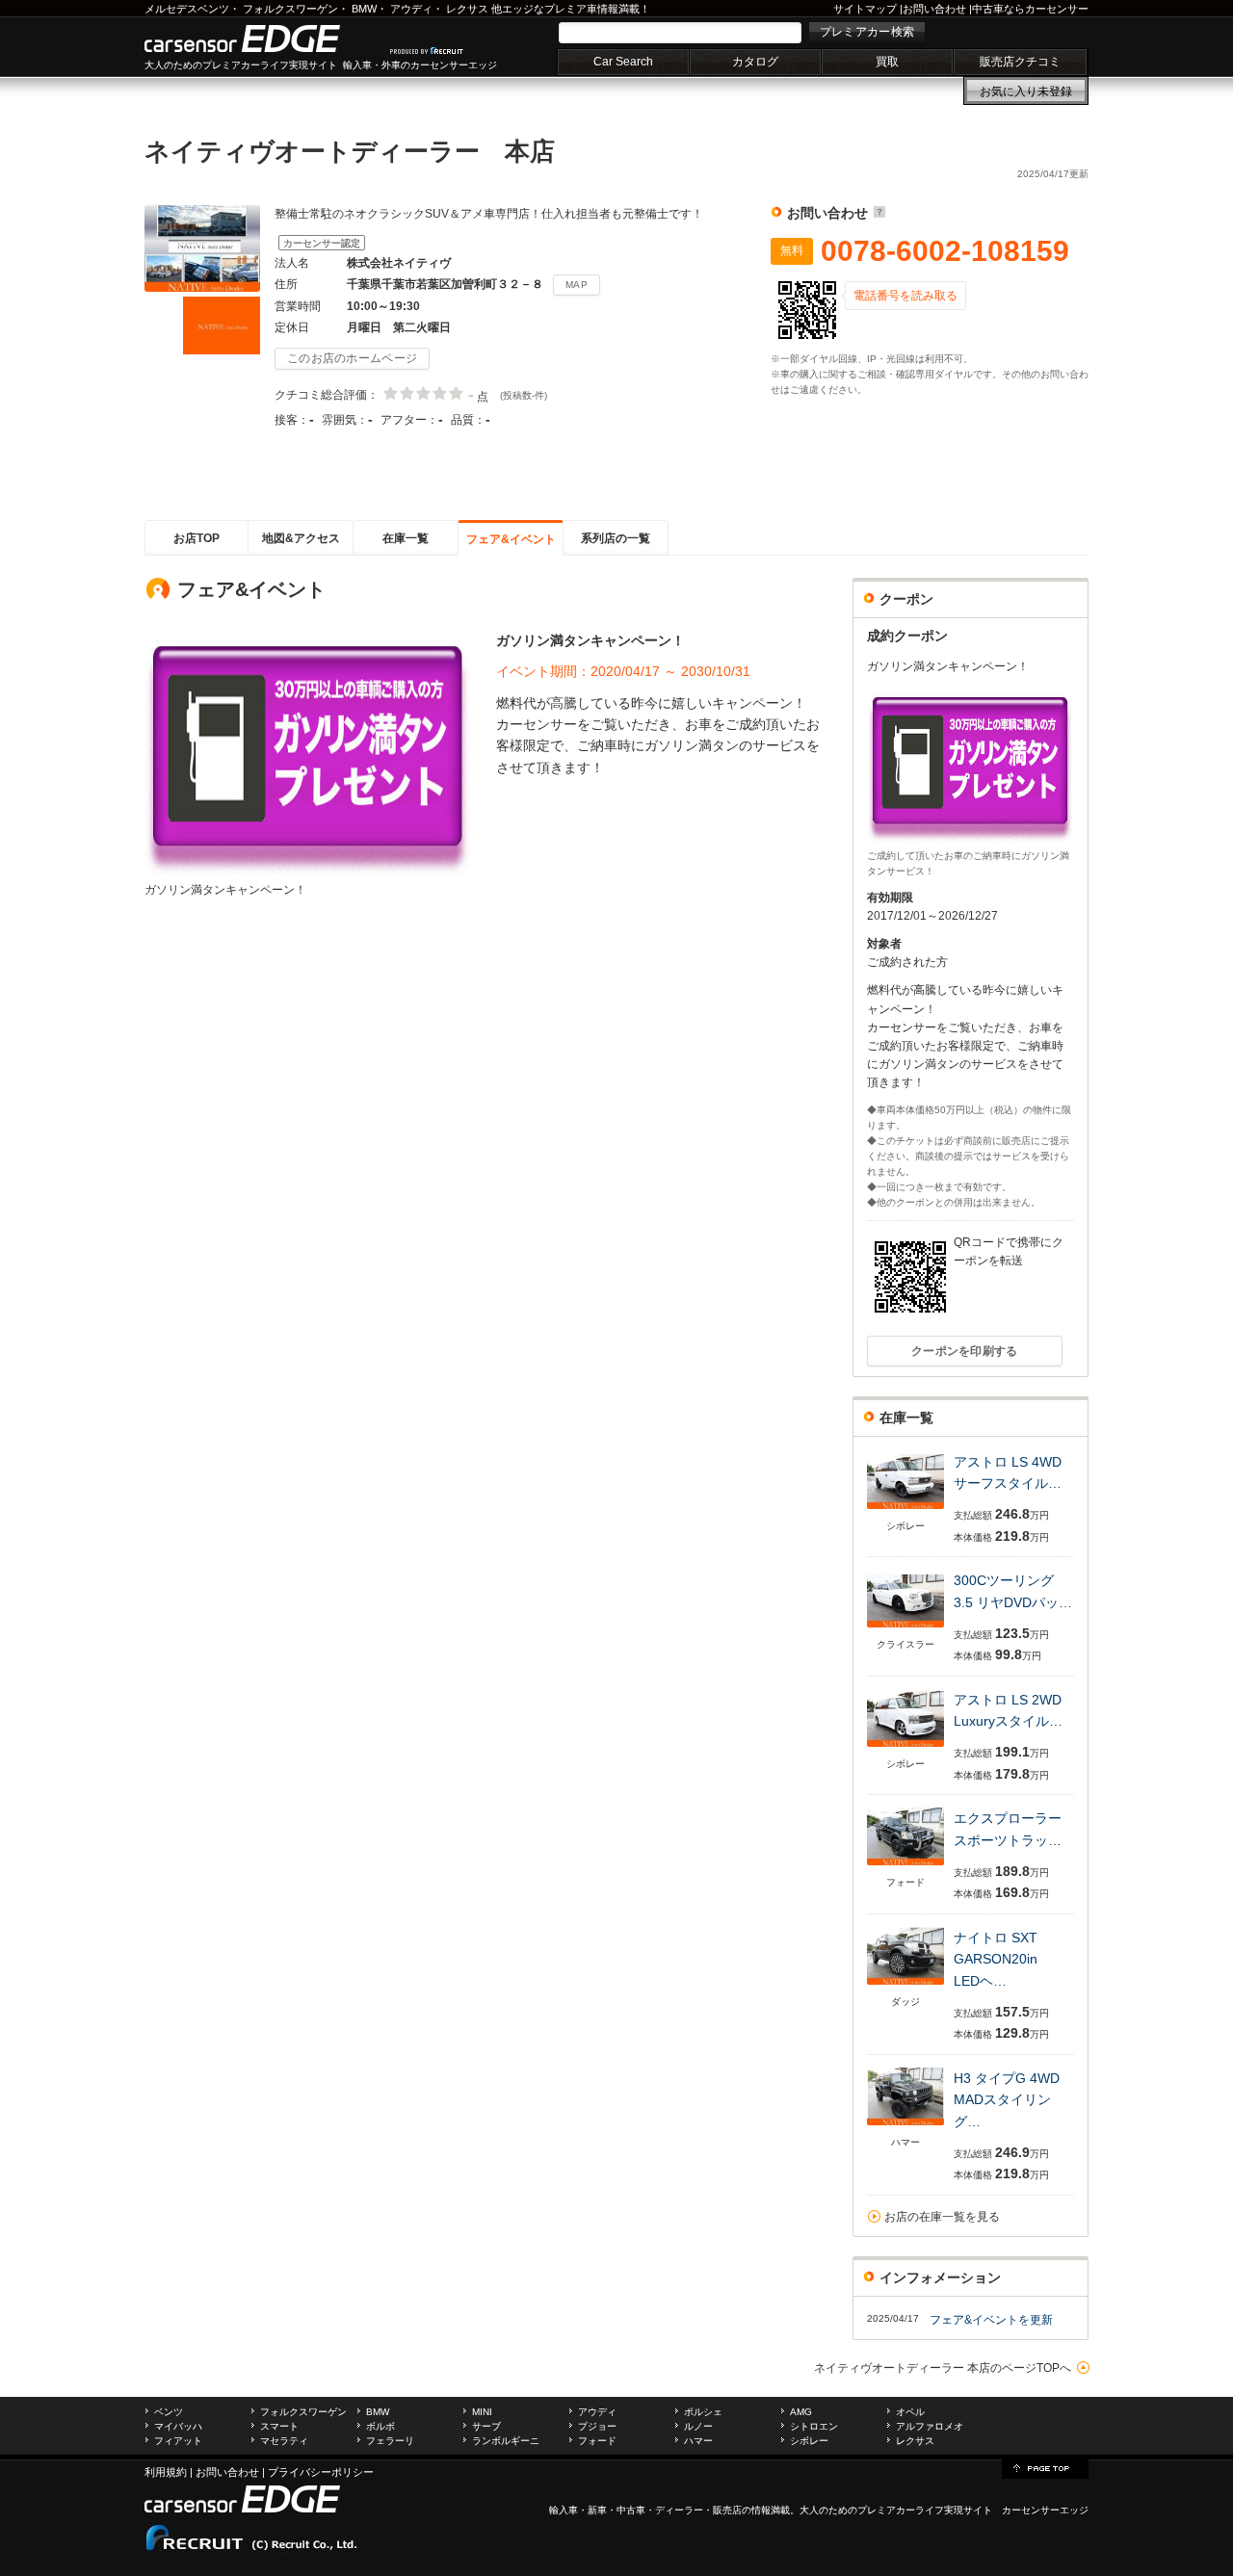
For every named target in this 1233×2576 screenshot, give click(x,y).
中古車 (631, 2510)
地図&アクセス (301, 538)
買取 (887, 62)
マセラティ (284, 2441)
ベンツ (169, 2412)
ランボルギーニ (506, 2441)
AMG (801, 2412)
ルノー (698, 2426)
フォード (597, 2441)
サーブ (486, 2426)
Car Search (623, 62)
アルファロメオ (930, 2426)
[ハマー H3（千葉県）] (905, 2127)
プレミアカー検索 (867, 32)
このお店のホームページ (352, 358)
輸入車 (564, 2510)
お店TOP (197, 538)
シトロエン (814, 2426)
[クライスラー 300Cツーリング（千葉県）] (905, 1629)
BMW (364, 9)
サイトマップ (865, 9)
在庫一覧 (406, 538)
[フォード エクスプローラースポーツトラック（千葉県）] (905, 1867)
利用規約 (166, 2472)
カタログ (755, 62)
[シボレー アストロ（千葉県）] (905, 1510)
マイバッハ (178, 2426)
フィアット (178, 2441)
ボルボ (380, 2426)
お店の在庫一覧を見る (942, 2217)
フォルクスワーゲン (290, 9)
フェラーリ (390, 2441)
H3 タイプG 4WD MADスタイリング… (1007, 2100)
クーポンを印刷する (965, 1351)
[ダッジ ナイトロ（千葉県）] (905, 1986)
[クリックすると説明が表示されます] (877, 213)
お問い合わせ (934, 9)
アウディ (411, 9)
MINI (482, 2412)
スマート (279, 2426)
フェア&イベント (511, 539)
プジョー (597, 2426)
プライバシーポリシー (321, 2472)
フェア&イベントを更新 (991, 2320)
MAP (577, 285)
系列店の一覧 (616, 538)
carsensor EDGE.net (262, 39)
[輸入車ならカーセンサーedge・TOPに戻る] (1045, 2467)
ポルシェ (703, 2412)
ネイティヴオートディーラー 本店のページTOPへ (943, 2368)
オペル (910, 2412)
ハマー (698, 2441)
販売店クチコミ (1020, 62)
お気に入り (1026, 91)
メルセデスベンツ (187, 9)
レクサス (467, 9)
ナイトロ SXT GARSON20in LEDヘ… (1002, 1959)
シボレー (809, 2441)
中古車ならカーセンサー (1030, 9)
